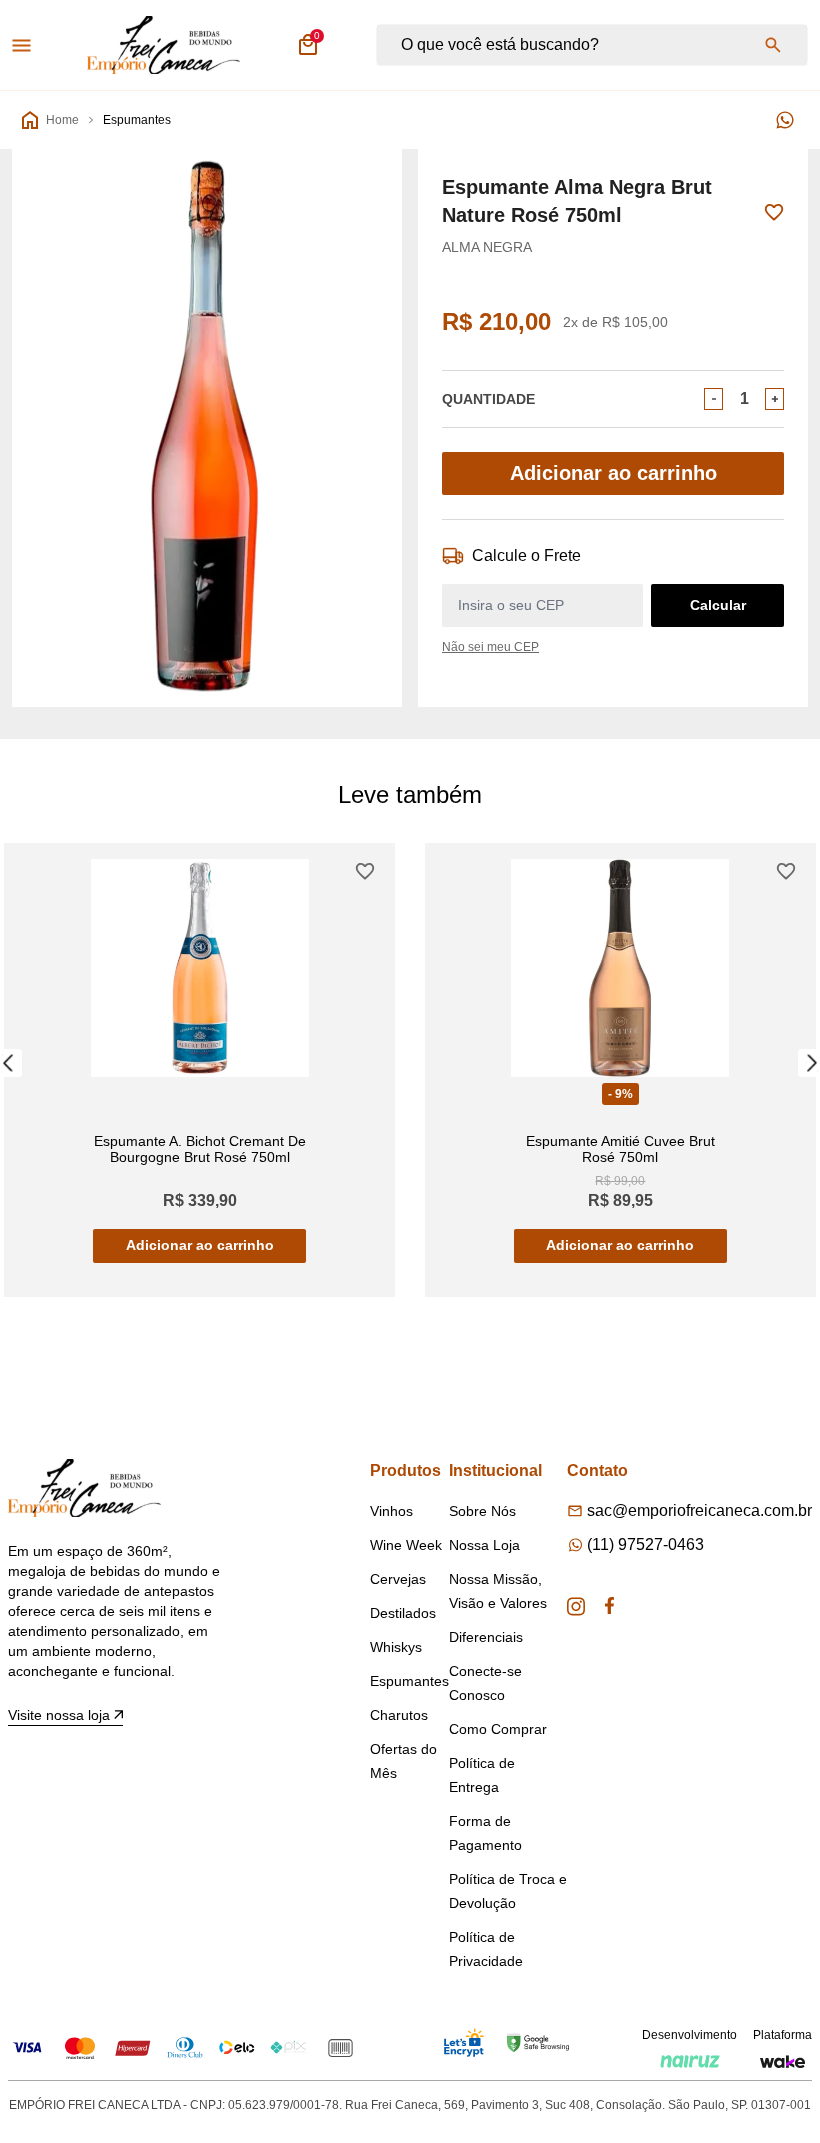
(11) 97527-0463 (645, 1544)
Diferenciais (486, 1637)
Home (62, 120)
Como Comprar (498, 1729)
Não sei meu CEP (490, 647)
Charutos (399, 1715)
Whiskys (396, 1647)
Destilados (403, 1613)
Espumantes (137, 120)
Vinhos (391, 1511)
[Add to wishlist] (774, 212)
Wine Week (406, 1545)
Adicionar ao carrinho (613, 473)
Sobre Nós (482, 1511)
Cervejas (398, 1579)
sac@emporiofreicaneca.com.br (699, 1510)
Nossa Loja (484, 1545)
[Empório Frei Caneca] (163, 45)
